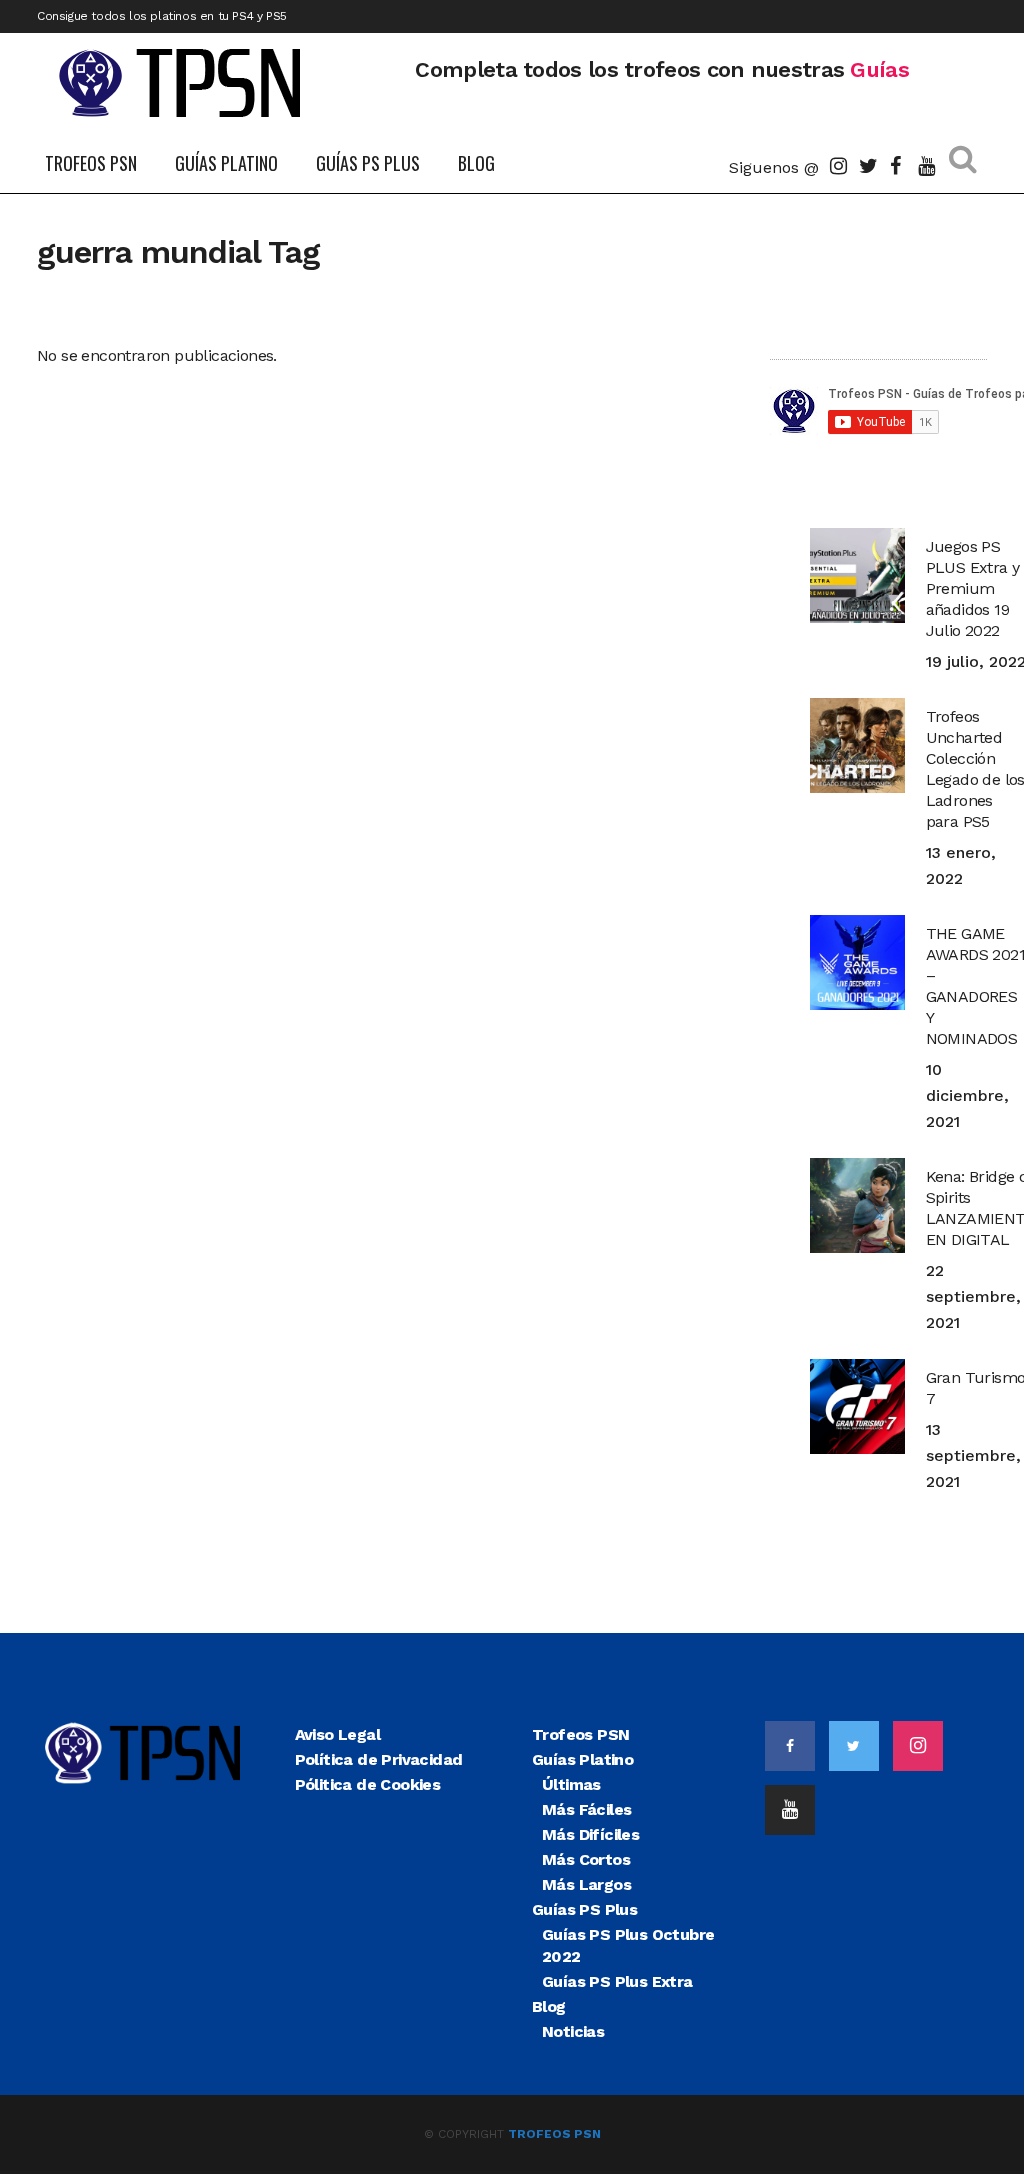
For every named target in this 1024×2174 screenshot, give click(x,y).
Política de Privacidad (379, 1759)
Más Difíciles (590, 1834)
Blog (549, 2006)
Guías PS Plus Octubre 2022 (628, 1945)
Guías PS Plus (584, 1909)
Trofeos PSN (580, 1734)
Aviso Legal (337, 1734)
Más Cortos (586, 1859)
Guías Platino (582, 1759)
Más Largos (586, 1884)
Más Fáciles (586, 1809)
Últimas (571, 1784)
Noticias (573, 2031)
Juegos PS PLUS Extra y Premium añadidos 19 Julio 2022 (973, 588)
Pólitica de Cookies (368, 1784)
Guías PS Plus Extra (617, 1981)
